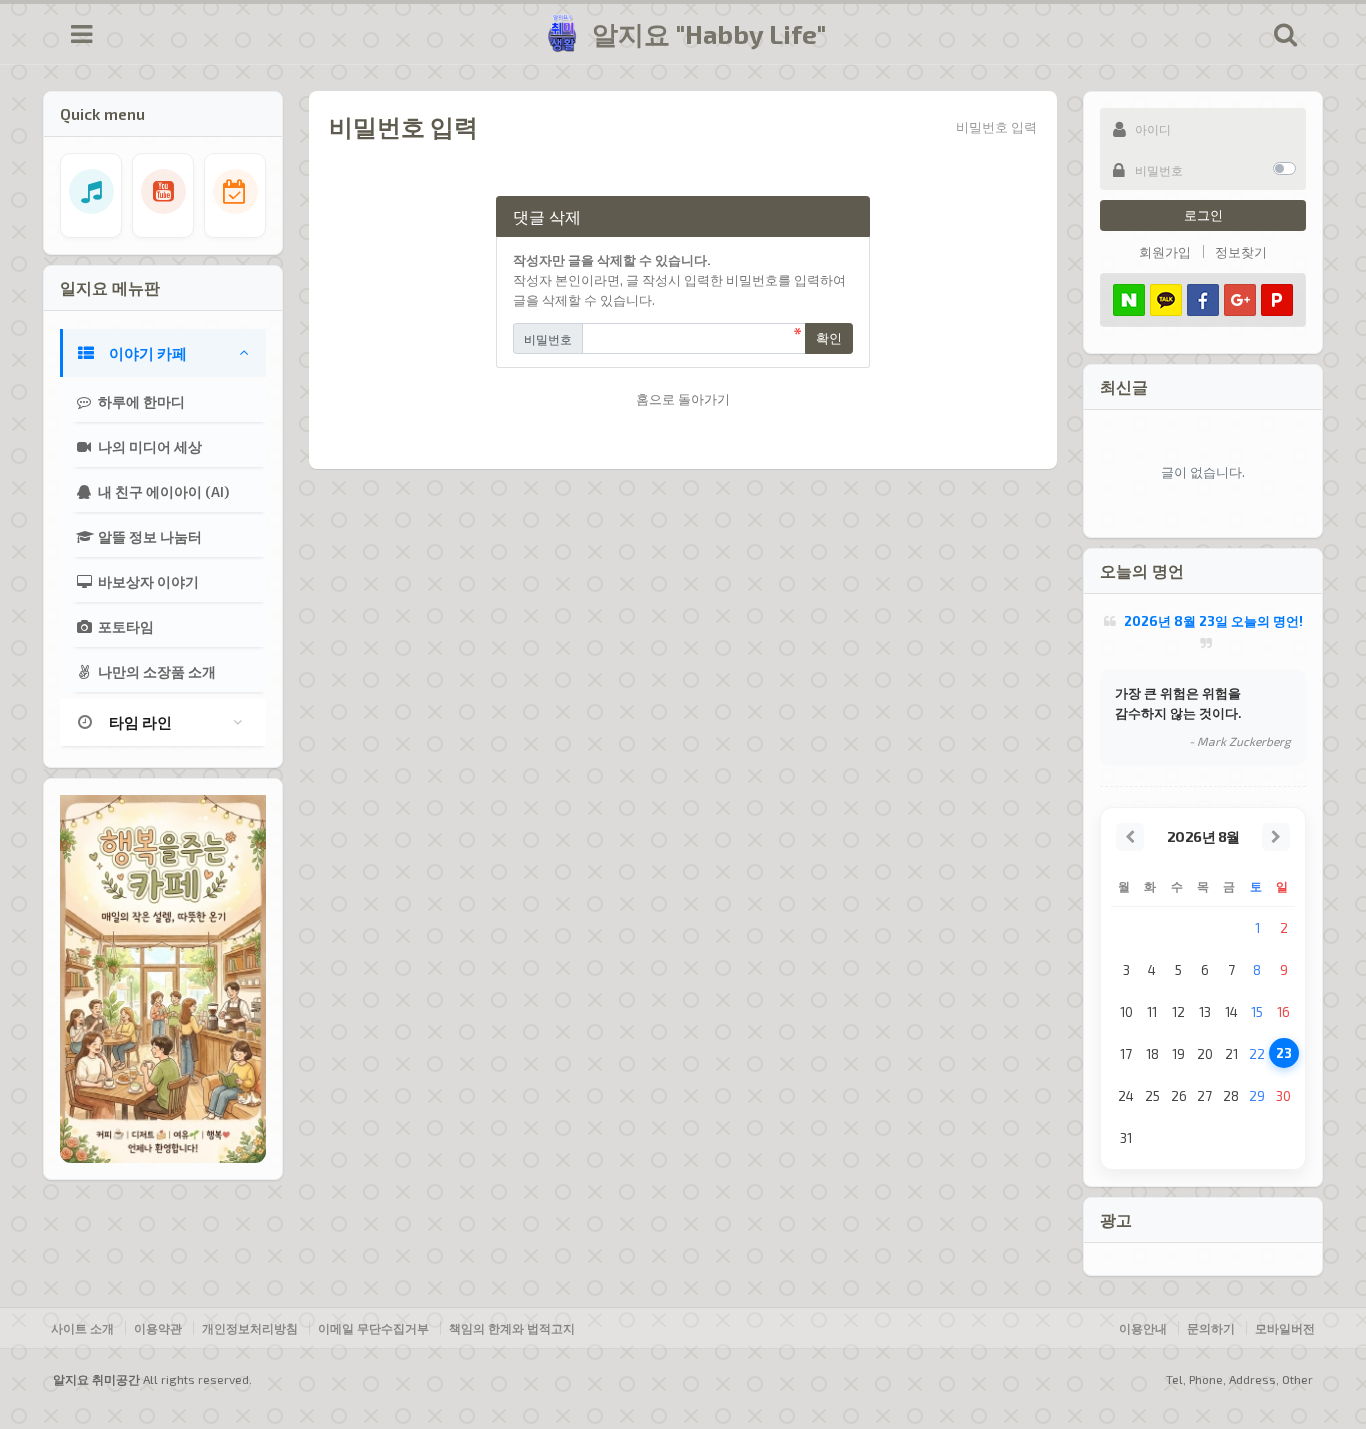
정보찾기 (1241, 252)
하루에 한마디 (140, 401)
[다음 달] (1276, 837)
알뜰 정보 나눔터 (148, 536)
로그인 (1203, 215)
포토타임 (124, 626)
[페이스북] (1203, 300)
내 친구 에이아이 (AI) (162, 491)
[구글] (1240, 300)
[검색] (1285, 34)
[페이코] (1277, 300)
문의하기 (1211, 1328)
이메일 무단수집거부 (373, 1328)
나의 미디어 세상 (148, 446)
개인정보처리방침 (250, 1328)
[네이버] (1129, 300)
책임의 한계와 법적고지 (512, 1328)
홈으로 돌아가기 (683, 399)
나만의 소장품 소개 (155, 671)
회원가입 (1165, 252)
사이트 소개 (82, 1328)
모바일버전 (1285, 1328)
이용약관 (158, 1328)
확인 (829, 338)
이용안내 (1143, 1328)
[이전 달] (1130, 837)
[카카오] (1166, 300)
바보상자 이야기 (147, 581)
